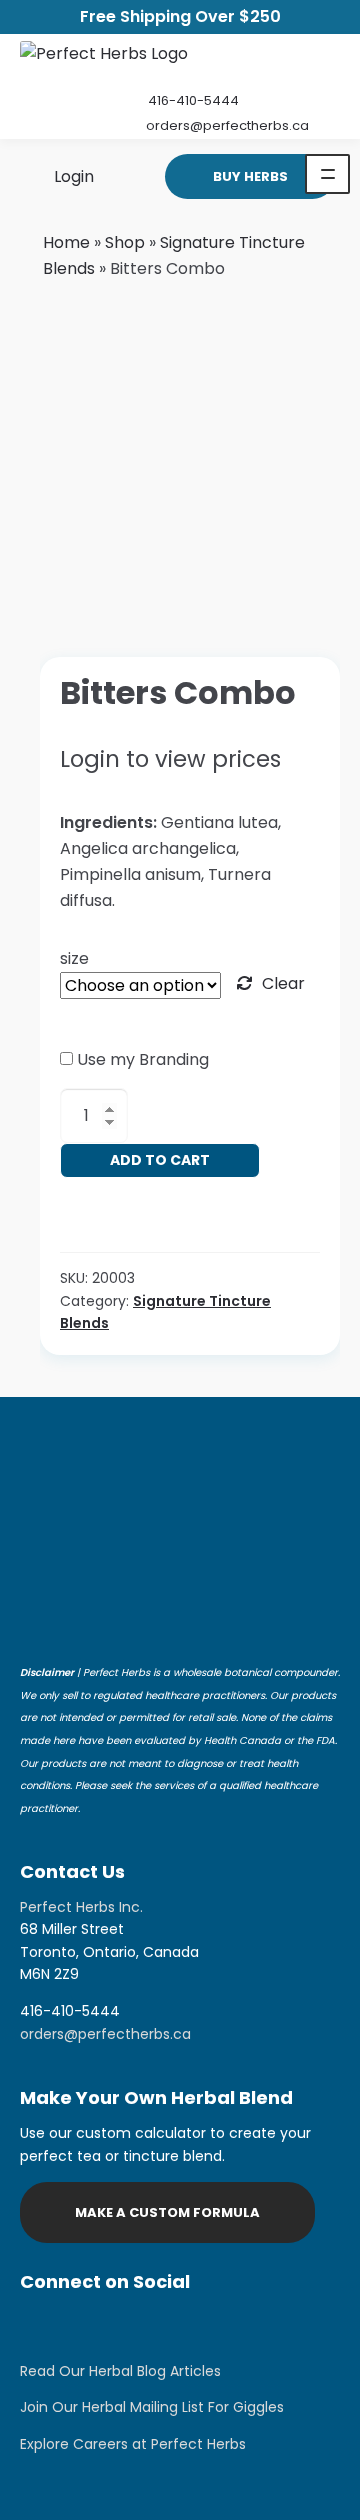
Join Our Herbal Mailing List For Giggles (152, 2407)
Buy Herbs (250, 176)
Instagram (40, 2326)
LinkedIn (140, 2326)
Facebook (90, 2326)
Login (72, 176)
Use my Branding (143, 1059)
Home (66, 242)
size (74, 958)
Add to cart (160, 1160)
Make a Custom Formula (167, 2212)
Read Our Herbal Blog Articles (120, 2371)
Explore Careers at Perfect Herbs (133, 2444)
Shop (125, 242)
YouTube (190, 2326)
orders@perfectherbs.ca (227, 125)
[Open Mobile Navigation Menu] (327, 174)
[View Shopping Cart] (122, 176)
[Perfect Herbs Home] (104, 58)
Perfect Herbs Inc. (81, 1907)
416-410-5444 (193, 100)
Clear (283, 983)
